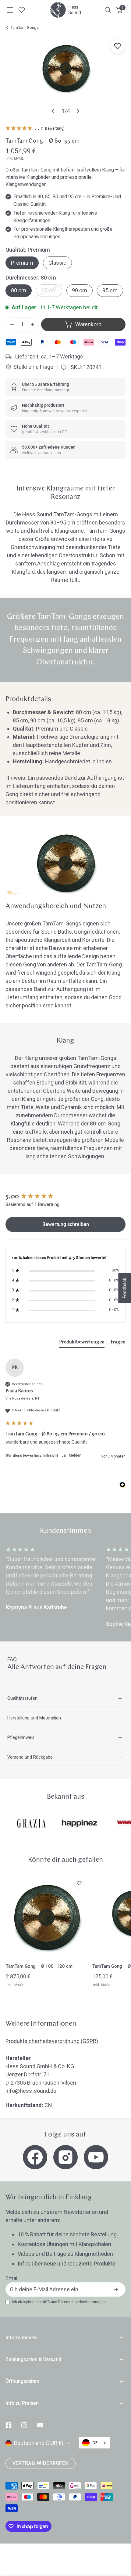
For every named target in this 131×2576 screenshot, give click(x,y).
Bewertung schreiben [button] (66, 1224)
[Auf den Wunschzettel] (118, 46)
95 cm (110, 290)
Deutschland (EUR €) (39, 2443)
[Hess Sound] (65, 10)
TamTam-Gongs (25, 27)
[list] (65, 77)
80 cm (19, 290)
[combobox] (94, 2443)
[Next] (78, 111)
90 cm (80, 290)
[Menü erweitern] (10, 10)
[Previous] (53, 111)
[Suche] (108, 10)
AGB (46, 2302)
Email (12, 2278)
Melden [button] (75, 1455)
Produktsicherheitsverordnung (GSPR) (52, 2041)
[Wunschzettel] (22, 10)
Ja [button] (64, 1455)
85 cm (49, 290)
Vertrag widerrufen (41, 2463)
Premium (22, 263)
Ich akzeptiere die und (59, 2302)
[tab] (82, 1343)
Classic (57, 263)
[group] (65, 1197)
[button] (120, 10)
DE (95, 2443)
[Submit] (116, 2289)
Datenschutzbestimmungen (82, 2302)
